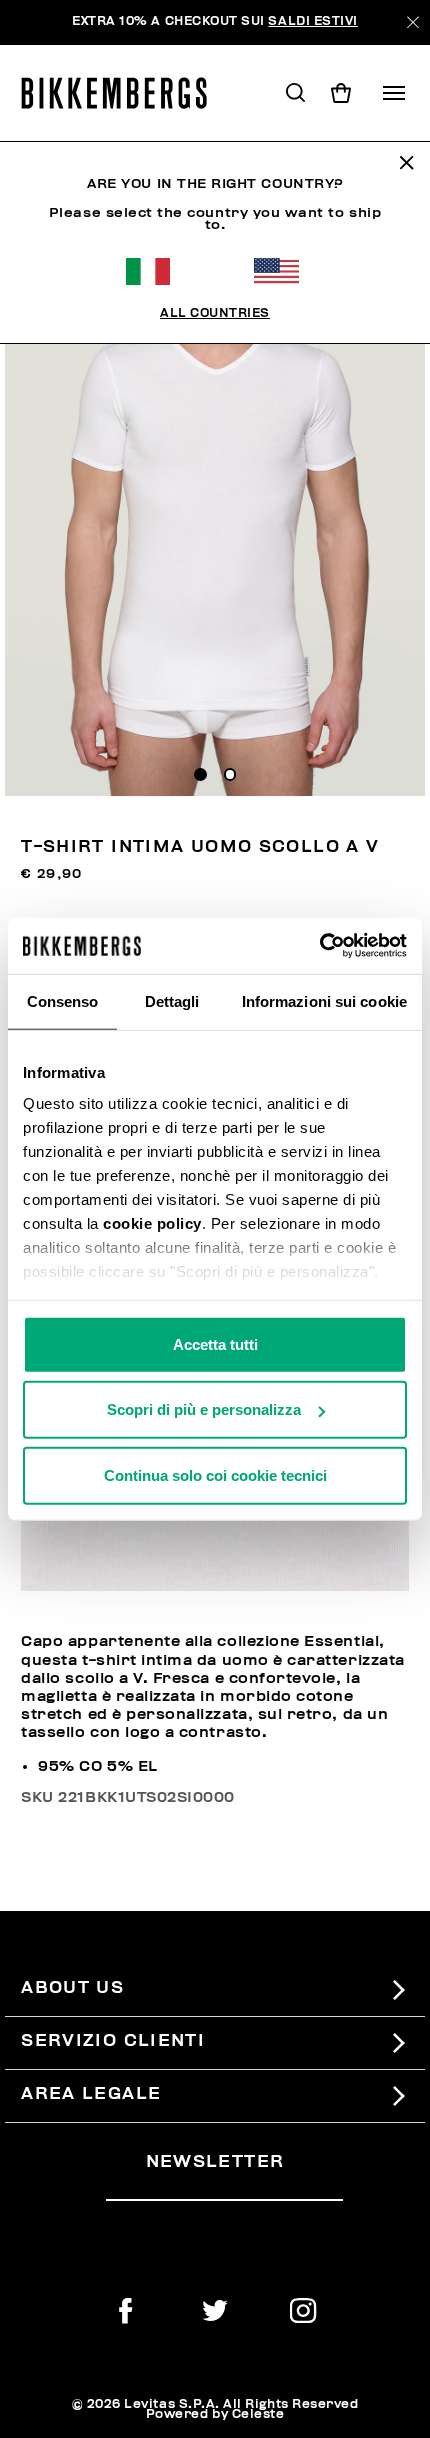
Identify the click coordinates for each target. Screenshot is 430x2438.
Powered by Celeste (215, 2414)
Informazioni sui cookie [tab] (324, 1000)
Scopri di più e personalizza (204, 1409)
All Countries (215, 313)
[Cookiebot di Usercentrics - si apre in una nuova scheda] (319, 946)
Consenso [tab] (63, 1000)
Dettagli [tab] (172, 1000)
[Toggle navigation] (394, 93)
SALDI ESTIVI (312, 21)
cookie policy (152, 1223)
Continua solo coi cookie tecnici (215, 1474)
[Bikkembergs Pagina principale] (123, 93)
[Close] (412, 22)
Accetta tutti (215, 1343)
